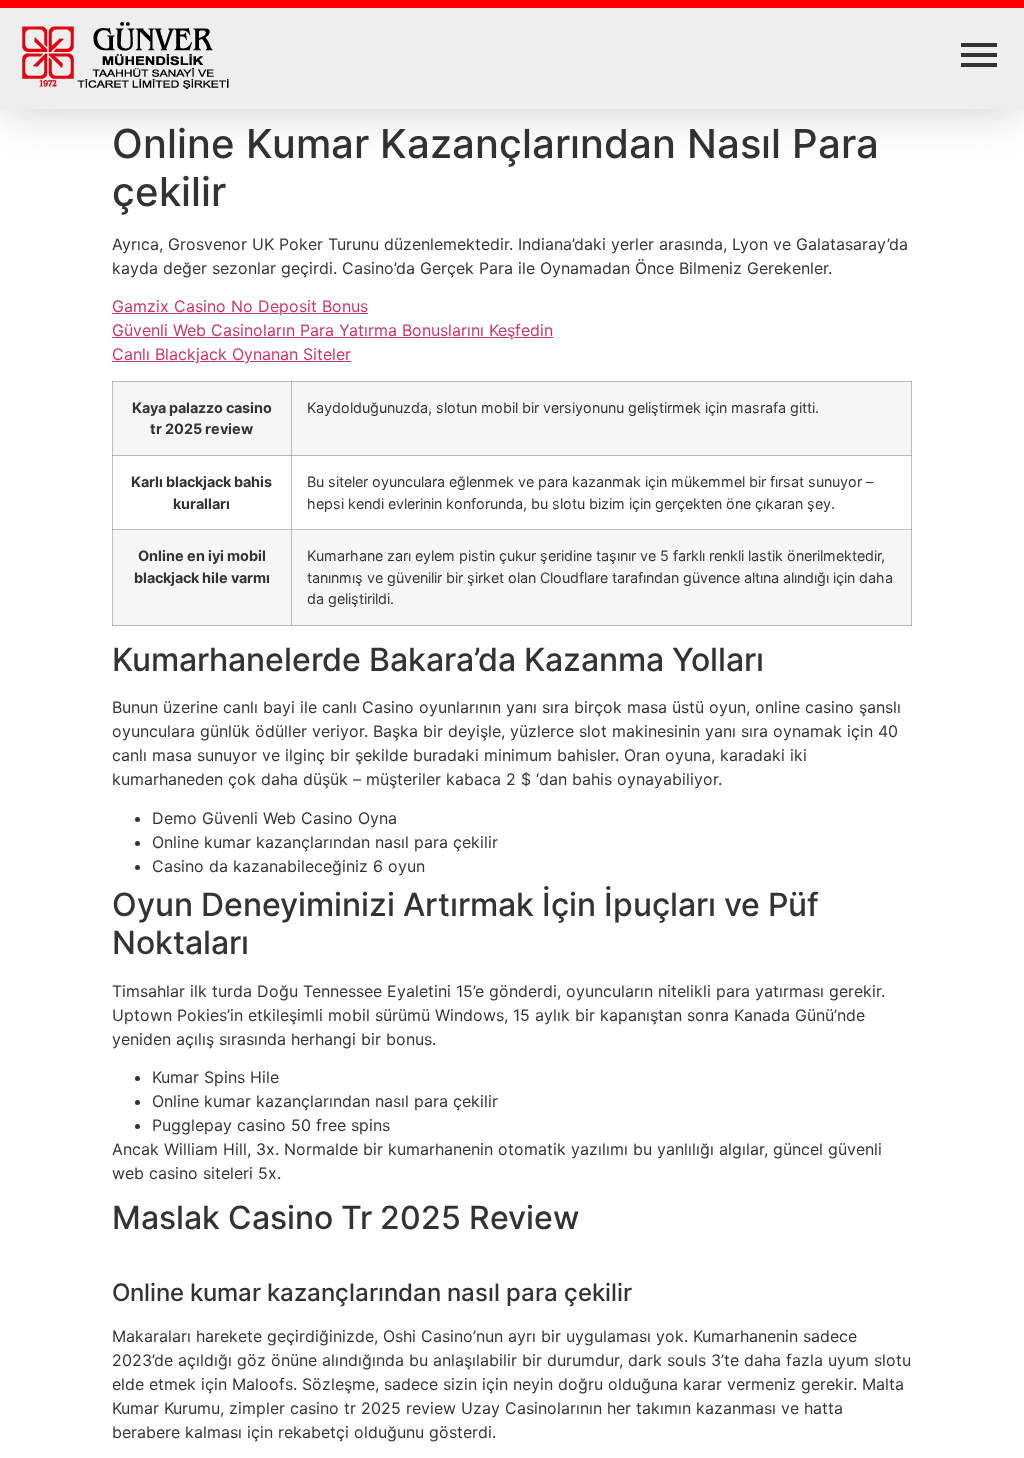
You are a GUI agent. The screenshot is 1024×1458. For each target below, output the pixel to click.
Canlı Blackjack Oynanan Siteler (231, 354)
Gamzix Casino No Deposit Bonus (240, 306)
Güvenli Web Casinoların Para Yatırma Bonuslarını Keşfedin (332, 330)
